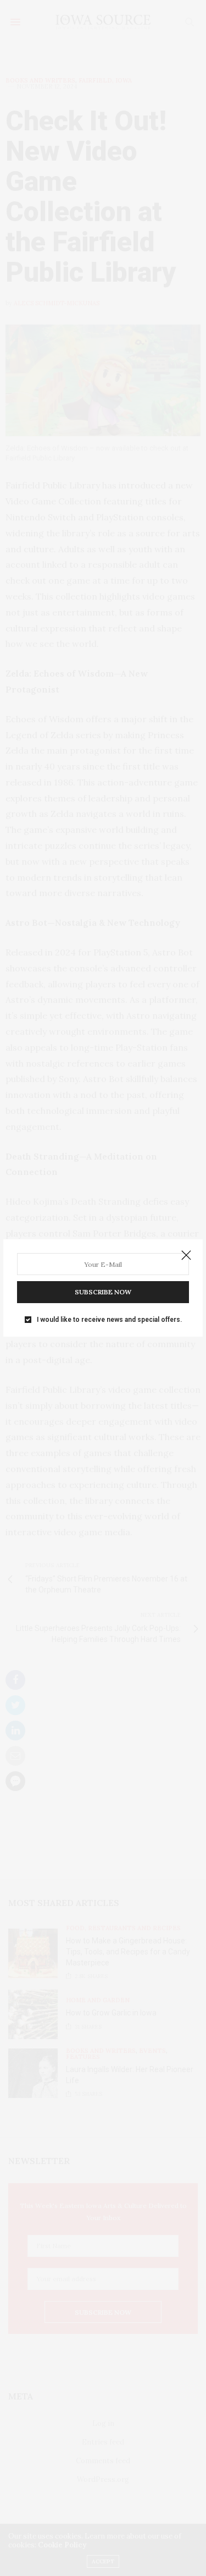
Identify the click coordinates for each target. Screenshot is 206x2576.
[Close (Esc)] (186, 1256)
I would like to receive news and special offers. (109, 1320)
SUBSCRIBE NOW (103, 1292)
